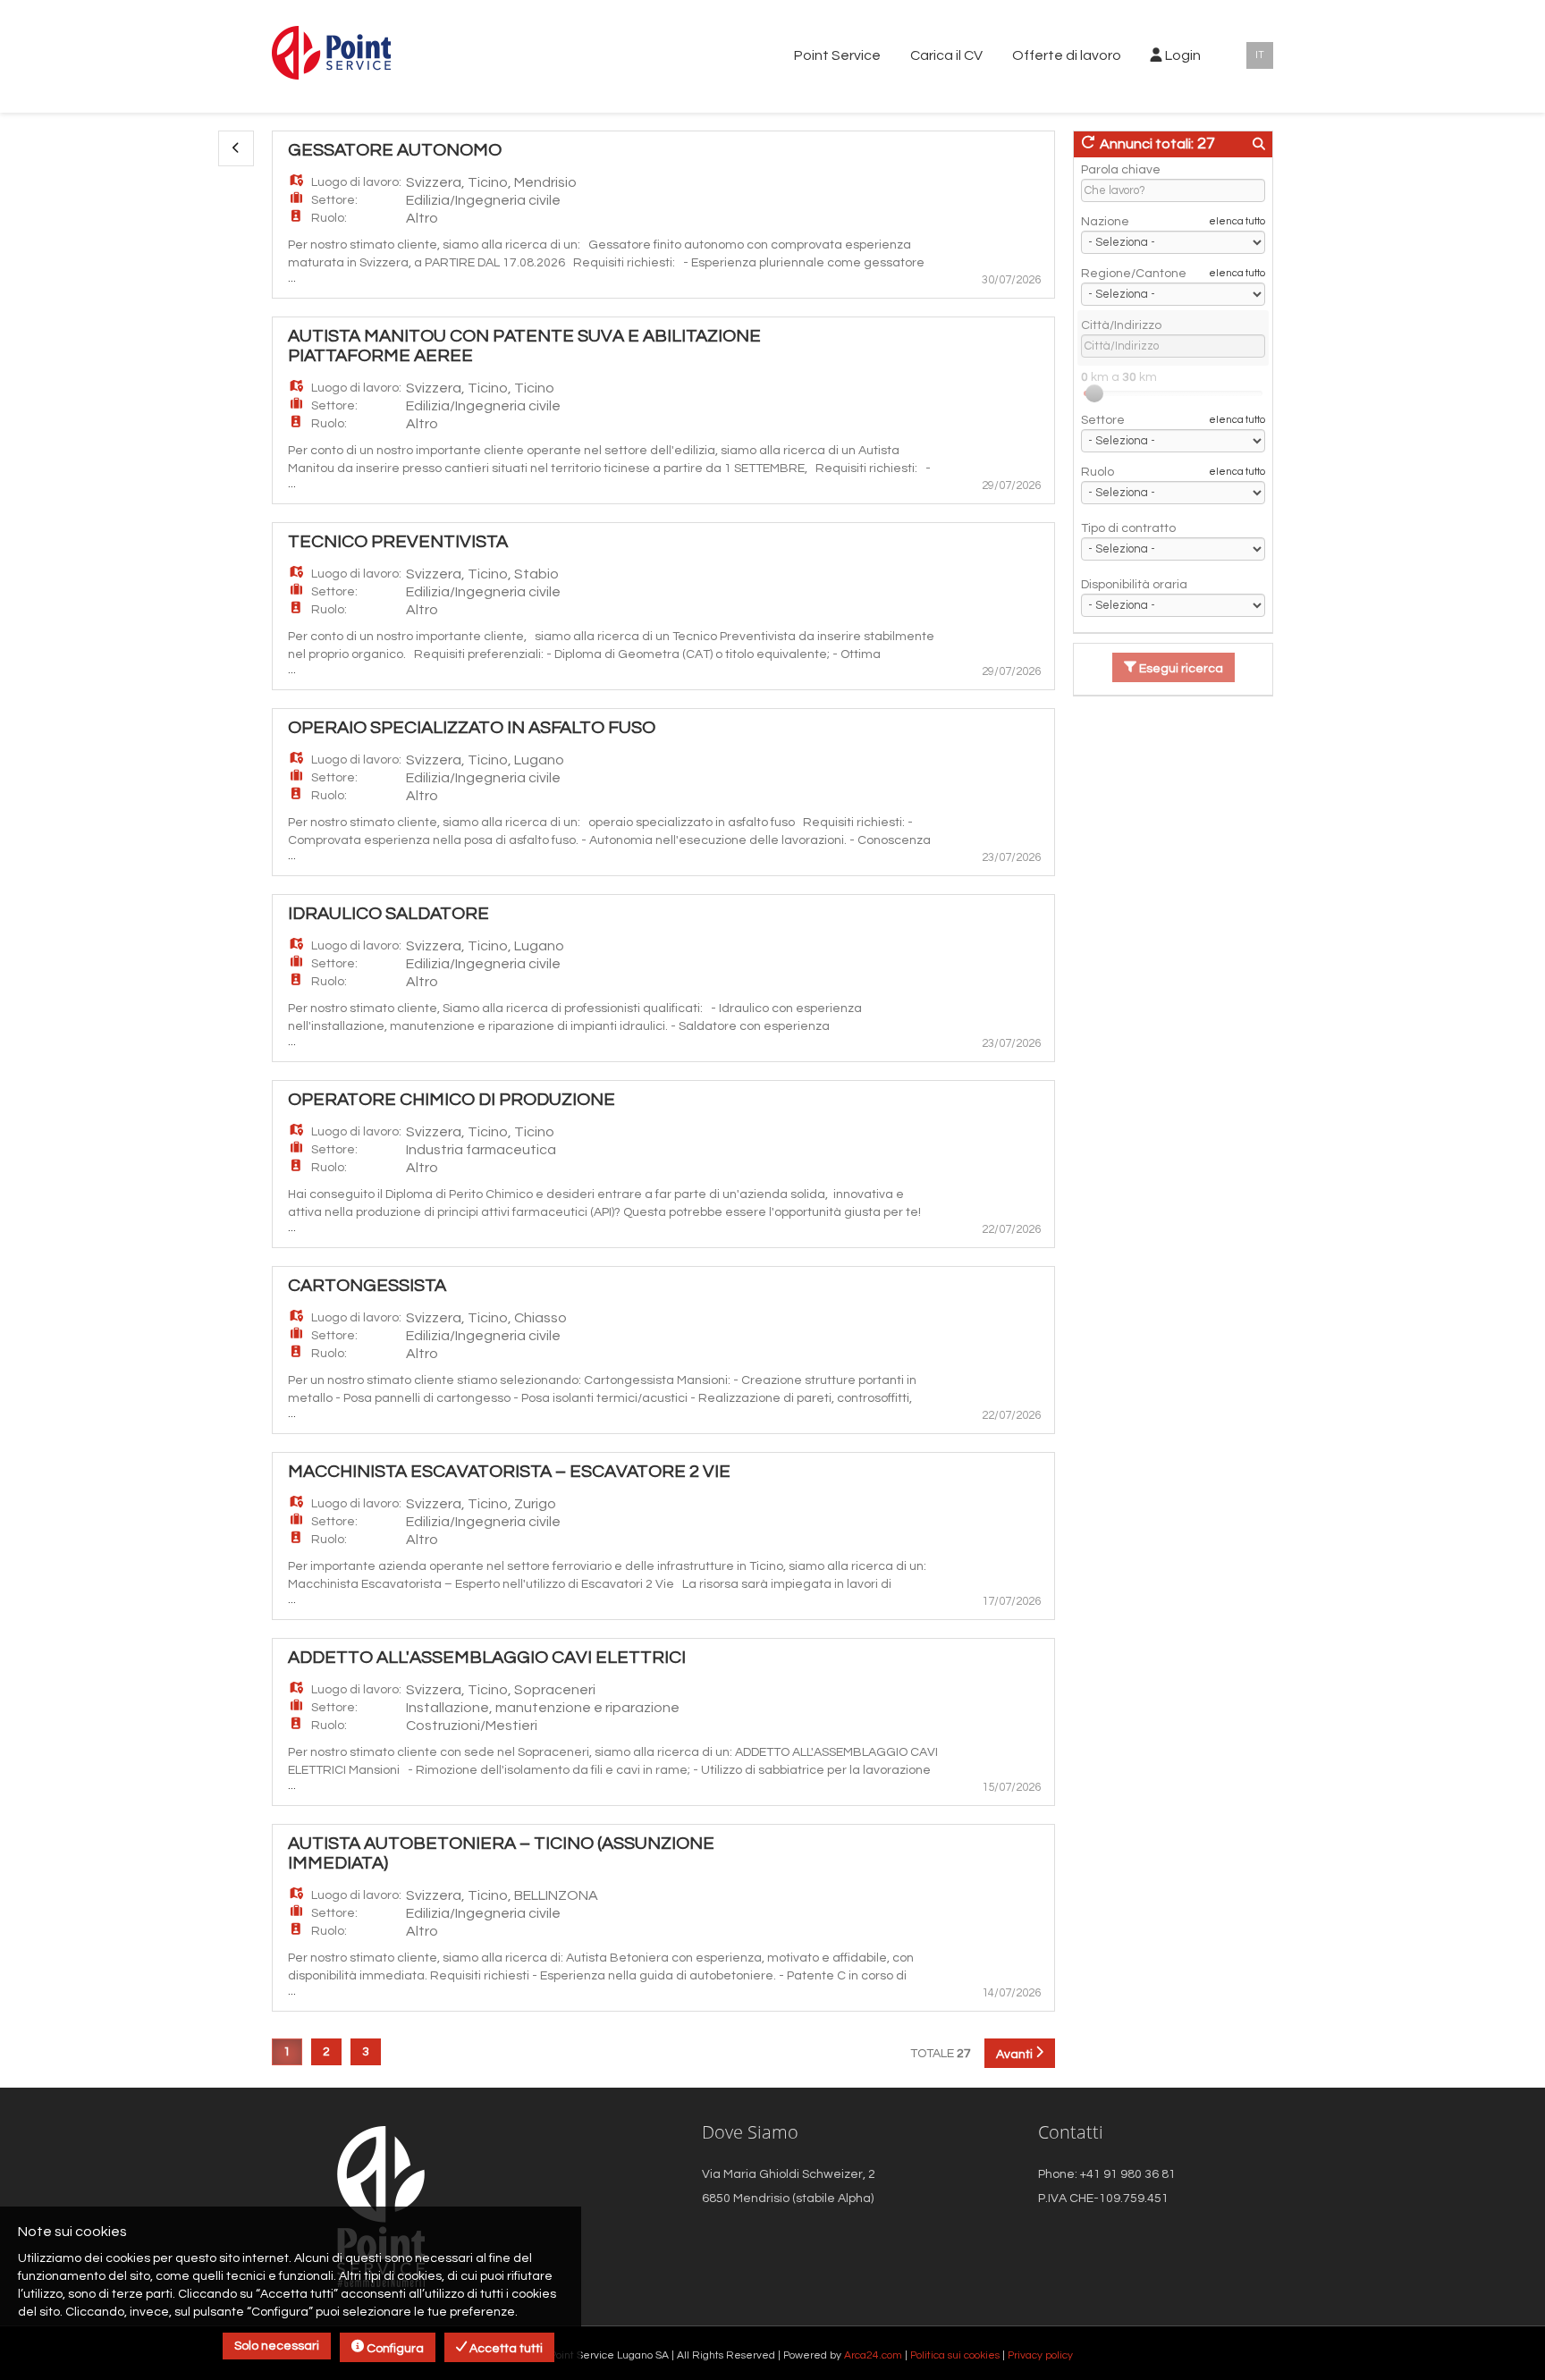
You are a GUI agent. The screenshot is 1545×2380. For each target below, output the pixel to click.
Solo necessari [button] (277, 2346)
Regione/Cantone (1134, 274)
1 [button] (287, 2052)
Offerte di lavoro (1067, 55)
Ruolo (1098, 472)
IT (1260, 55)
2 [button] (326, 2052)
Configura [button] (394, 2349)
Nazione (1105, 222)
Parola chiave (1121, 170)
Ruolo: (329, 218)
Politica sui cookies (955, 2355)
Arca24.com (873, 2355)
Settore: (334, 200)
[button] (236, 148)
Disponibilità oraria (1134, 585)
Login (1182, 55)
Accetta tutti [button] (505, 2349)
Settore (1103, 420)
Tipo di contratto (1128, 528)
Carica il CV (946, 55)
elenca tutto (1237, 221)
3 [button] (366, 2052)
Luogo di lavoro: (356, 182)
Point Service (837, 55)
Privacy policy (1040, 2355)
